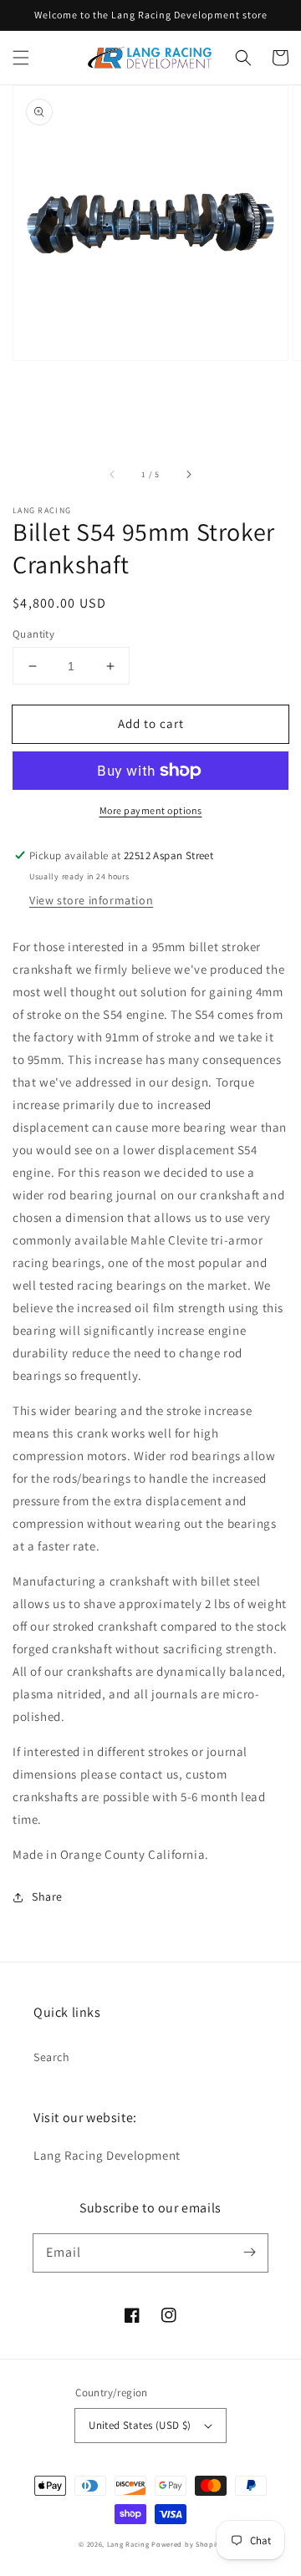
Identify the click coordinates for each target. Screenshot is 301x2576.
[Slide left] (113, 475)
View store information (91, 900)
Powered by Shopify (187, 2544)
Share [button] (47, 1896)
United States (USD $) (140, 2425)
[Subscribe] (249, 2253)
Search (52, 2057)
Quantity (33, 634)
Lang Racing (128, 2544)
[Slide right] (188, 475)
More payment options (151, 810)
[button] (21, 58)
